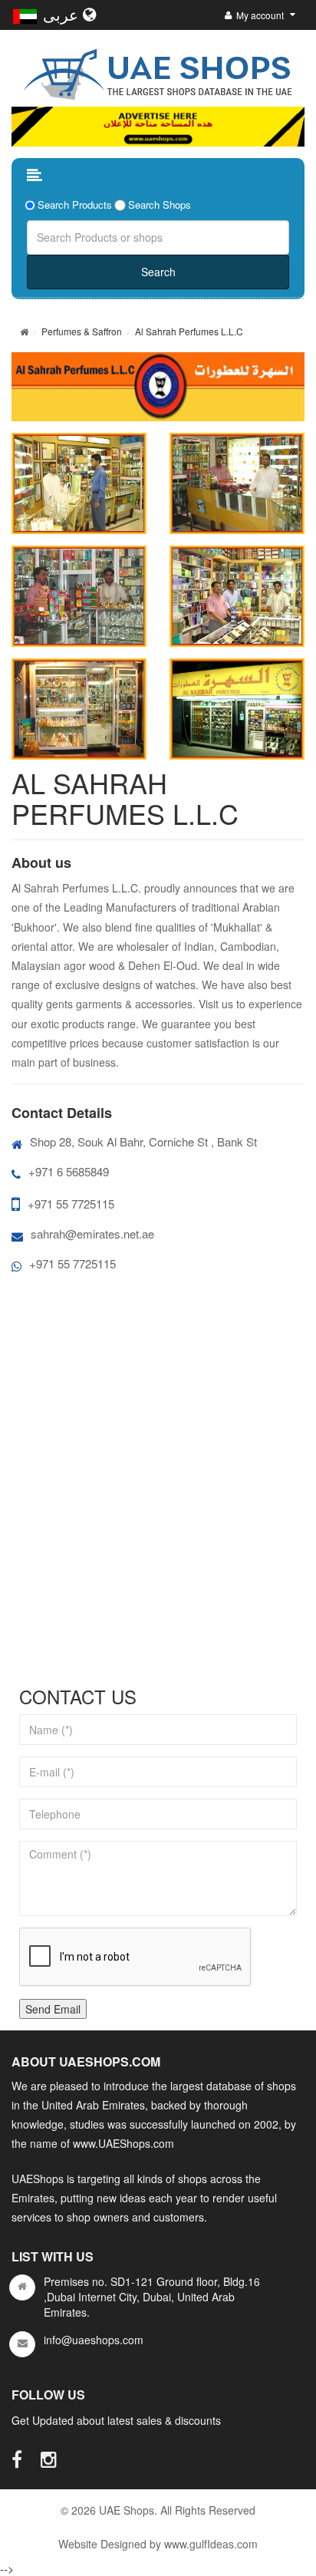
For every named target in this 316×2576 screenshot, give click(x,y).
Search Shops (160, 205)
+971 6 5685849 (69, 1171)
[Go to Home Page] (24, 331)
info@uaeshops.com (94, 2340)
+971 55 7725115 (71, 1204)
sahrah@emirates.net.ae (92, 1234)
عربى (63, 14)
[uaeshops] (158, 71)
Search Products (75, 205)
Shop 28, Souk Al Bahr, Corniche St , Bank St (143, 1141)
